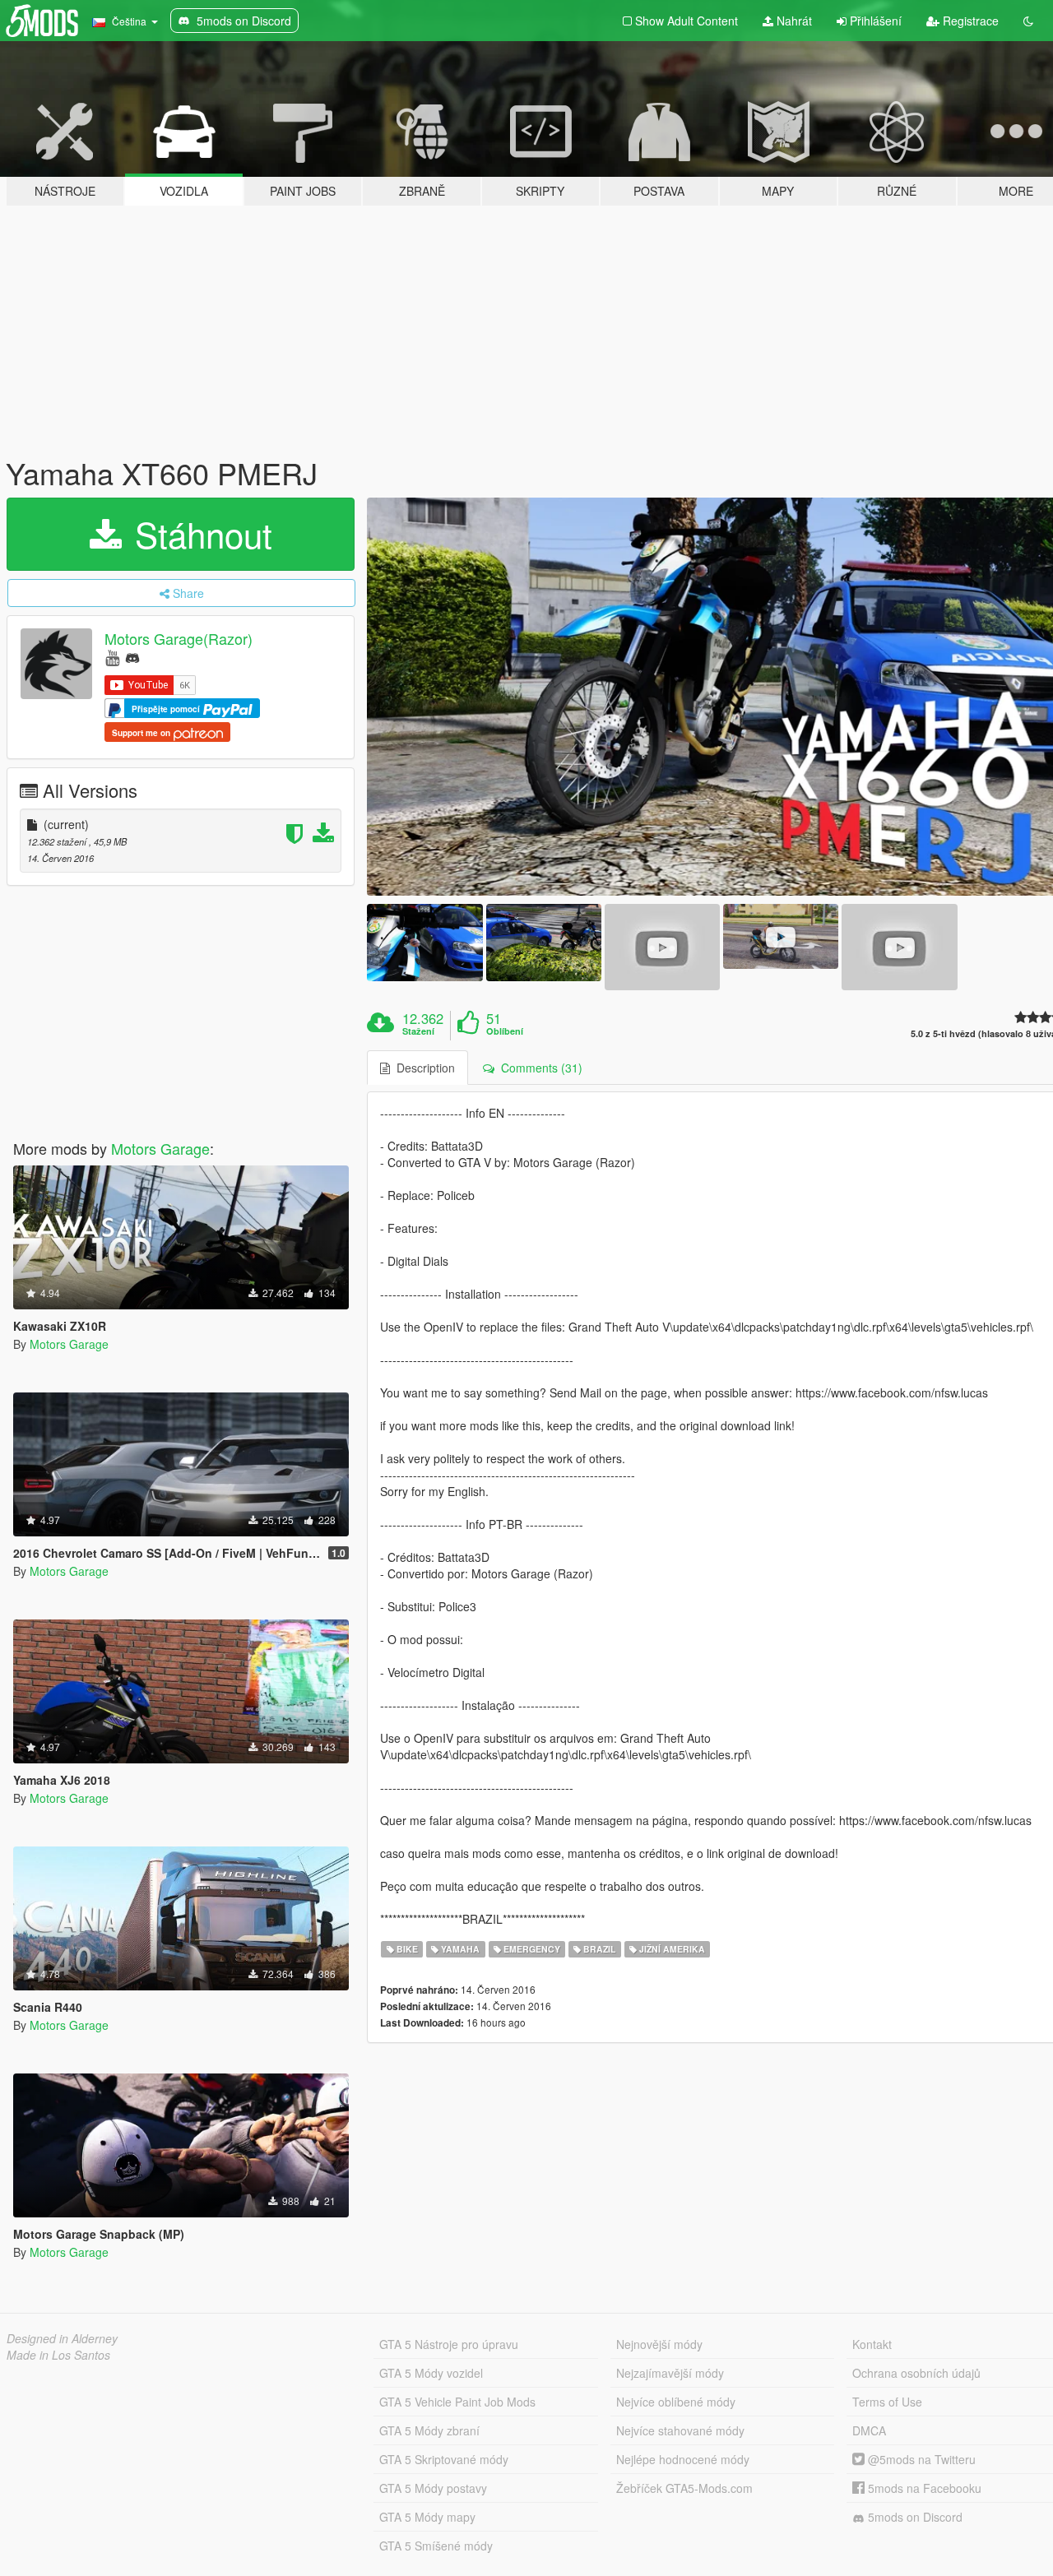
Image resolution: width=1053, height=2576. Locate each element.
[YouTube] (112, 657)
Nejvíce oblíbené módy (676, 2402)
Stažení (418, 1031)
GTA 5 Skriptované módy (444, 2459)
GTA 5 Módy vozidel (431, 2373)
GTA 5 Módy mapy (427, 2517)
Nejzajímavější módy (670, 2373)
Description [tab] (422, 1068)
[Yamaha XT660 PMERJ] (424, 942)
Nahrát (793, 21)
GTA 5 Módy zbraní (429, 2430)
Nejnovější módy (659, 2344)
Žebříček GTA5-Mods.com (684, 2488)
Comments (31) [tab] (538, 1068)
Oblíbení (505, 1031)
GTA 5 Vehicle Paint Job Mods (457, 2402)
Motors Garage (160, 1148)
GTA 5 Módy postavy (433, 2488)
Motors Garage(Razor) (179, 638)
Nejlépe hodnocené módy (683, 2459)
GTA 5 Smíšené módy (436, 2546)
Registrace (969, 21)
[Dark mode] (1028, 21)
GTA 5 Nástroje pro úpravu (449, 2344)
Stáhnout (199, 534)
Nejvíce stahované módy (680, 2430)
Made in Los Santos (58, 2355)
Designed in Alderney (62, 2338)
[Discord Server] (132, 657)
